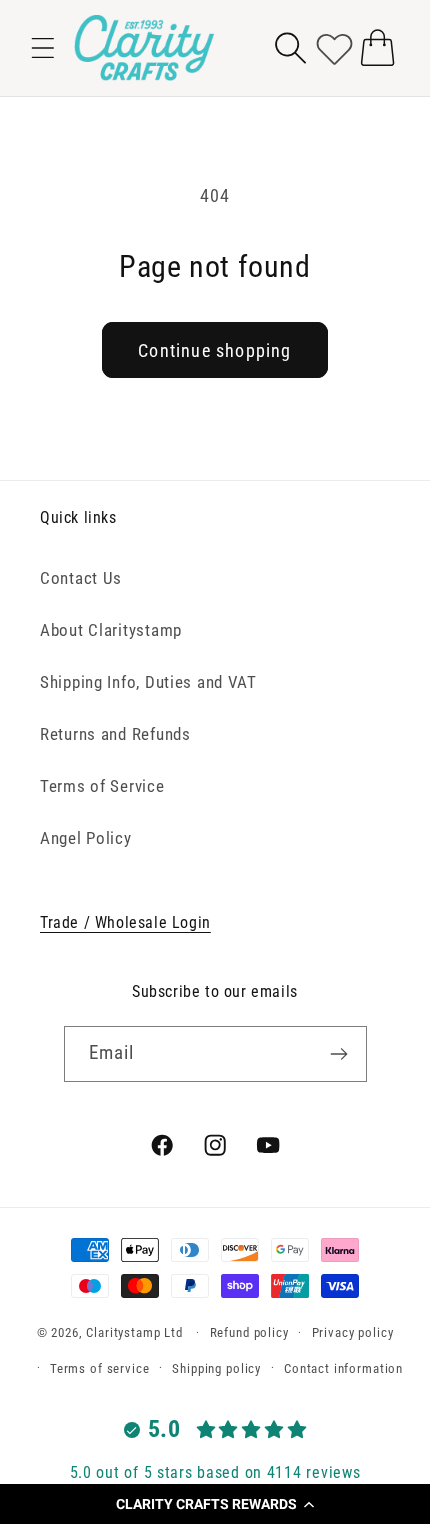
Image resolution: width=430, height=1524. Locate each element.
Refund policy (249, 1332)
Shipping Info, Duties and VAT (148, 682)
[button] (215, 1504)
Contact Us (81, 578)
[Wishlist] (334, 47)
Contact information (343, 1368)
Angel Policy (86, 838)
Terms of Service (102, 786)
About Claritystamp (111, 630)
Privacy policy (353, 1332)
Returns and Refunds (115, 734)
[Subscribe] (339, 1054)
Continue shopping (214, 350)
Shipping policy (216, 1368)
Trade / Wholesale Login (125, 922)
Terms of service (99, 1368)
